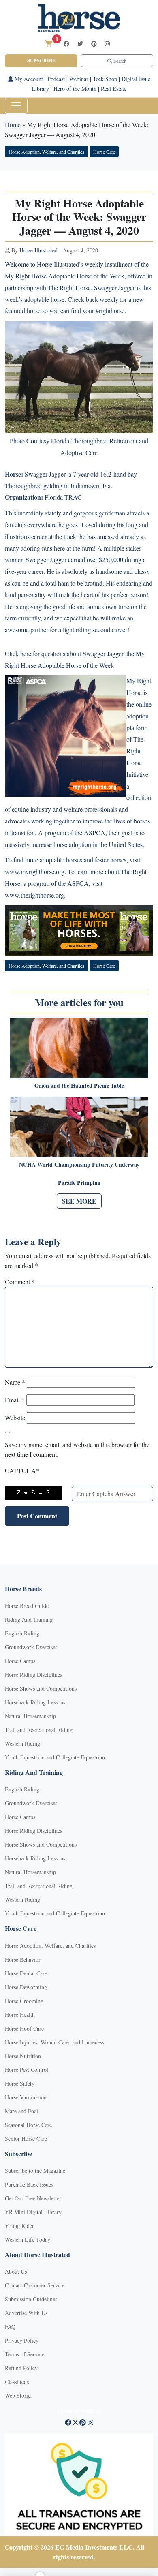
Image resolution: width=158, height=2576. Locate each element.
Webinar (79, 79)
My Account (28, 79)
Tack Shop (105, 79)
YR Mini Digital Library (33, 2212)
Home (13, 125)
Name (15, 1382)
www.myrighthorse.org (35, 871)
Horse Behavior (23, 1959)
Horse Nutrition (23, 2056)
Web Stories (19, 2395)
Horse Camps (20, 1661)
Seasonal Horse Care (28, 2125)
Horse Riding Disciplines (33, 1675)
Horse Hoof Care (24, 2028)
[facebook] (66, 44)
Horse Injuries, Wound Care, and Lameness (54, 2042)
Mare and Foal (21, 2111)
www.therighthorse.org (34, 895)
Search (119, 61)
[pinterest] (94, 44)
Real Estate (114, 89)
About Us (16, 2271)
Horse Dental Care (26, 1973)
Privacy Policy (22, 2340)
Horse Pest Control (27, 2070)
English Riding (22, 1633)
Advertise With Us (26, 2313)
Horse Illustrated (38, 250)
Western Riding (22, 1743)
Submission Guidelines (31, 2299)
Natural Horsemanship (30, 1716)
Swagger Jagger (45, 474)
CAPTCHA (22, 1470)
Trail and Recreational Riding (39, 1730)
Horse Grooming (24, 2001)
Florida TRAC (64, 497)
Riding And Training (29, 1619)
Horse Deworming (26, 1987)
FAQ (10, 2327)
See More (79, 1201)
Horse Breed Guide (27, 1606)
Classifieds (17, 2382)
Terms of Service (25, 2354)
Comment (20, 1282)
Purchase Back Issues (29, 2184)
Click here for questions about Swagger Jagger (64, 653)
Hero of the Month (75, 89)
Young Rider (19, 2226)
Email (15, 1400)
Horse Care (104, 152)
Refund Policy (21, 2368)
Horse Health (20, 2015)
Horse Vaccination (26, 2097)
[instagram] (107, 44)
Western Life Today (28, 2239)
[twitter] (80, 44)
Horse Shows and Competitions (41, 1688)
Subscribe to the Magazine (35, 2171)
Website (15, 1418)
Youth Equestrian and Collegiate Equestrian (55, 1757)
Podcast (56, 79)
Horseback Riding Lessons (35, 1702)
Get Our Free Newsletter (33, 2198)
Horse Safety (20, 2083)
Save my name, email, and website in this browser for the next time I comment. (77, 1449)
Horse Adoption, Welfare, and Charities (46, 152)
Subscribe (41, 61)
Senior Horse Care (26, 2139)
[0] (49, 43)
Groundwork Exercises (31, 1647)
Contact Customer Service (35, 2285)
